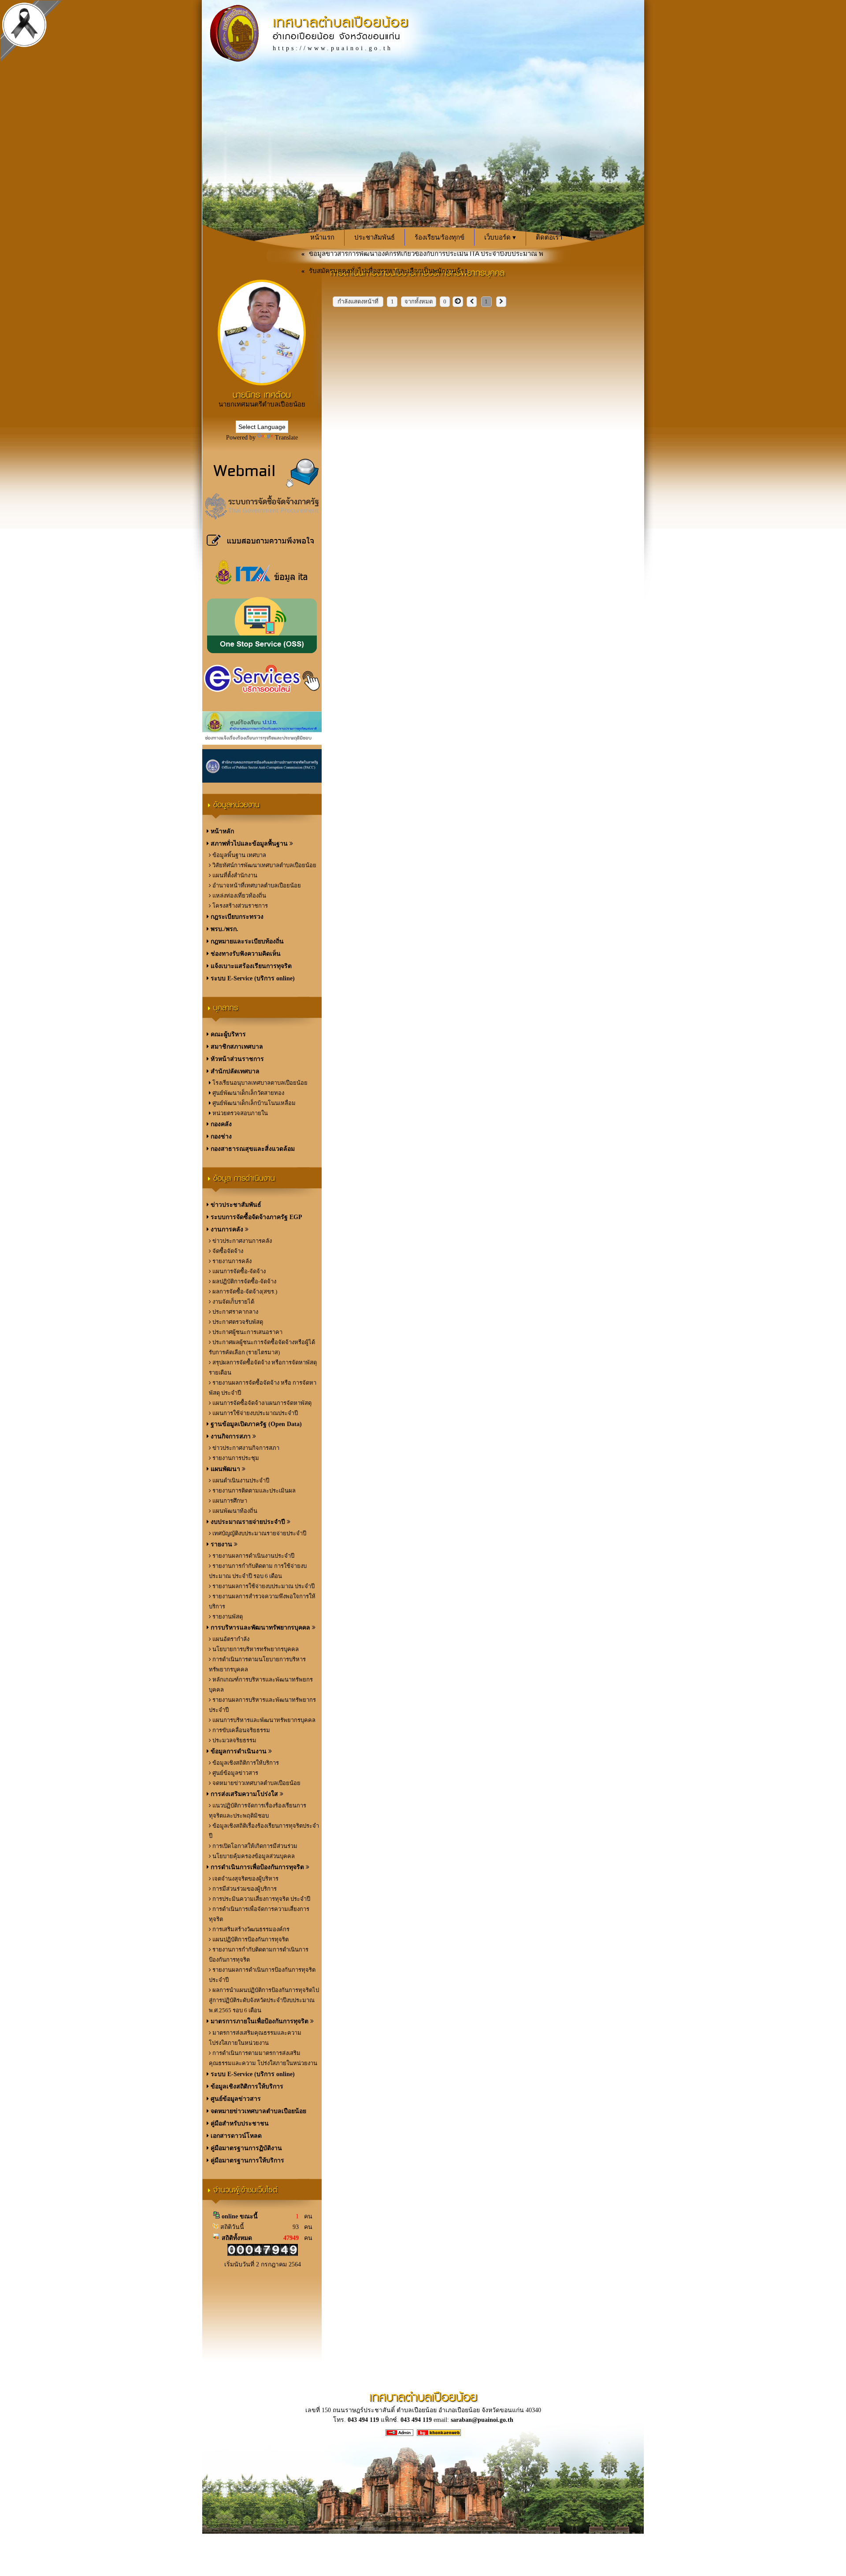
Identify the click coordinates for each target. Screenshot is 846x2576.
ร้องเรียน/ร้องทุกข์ (440, 237)
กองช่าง (220, 1136)
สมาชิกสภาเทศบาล (236, 1047)
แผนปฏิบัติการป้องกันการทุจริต (250, 1939)
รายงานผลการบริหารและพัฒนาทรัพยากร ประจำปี (262, 1705)
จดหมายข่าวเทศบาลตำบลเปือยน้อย (256, 1783)
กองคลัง (220, 1124)
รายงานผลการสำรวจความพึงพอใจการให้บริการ (262, 1601)
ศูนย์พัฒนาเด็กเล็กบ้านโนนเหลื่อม (253, 1103)
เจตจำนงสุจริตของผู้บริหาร (245, 1879)
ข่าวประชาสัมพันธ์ (235, 1205)
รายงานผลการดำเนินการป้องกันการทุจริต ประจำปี (262, 1975)
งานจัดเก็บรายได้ (233, 1302)
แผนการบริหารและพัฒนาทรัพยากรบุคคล (263, 1720)
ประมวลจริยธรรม (234, 1740)
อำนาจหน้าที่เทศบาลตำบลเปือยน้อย (256, 885)
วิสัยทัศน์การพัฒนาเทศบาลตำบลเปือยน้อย (264, 865)
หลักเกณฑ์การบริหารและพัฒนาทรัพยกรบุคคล (261, 1685)
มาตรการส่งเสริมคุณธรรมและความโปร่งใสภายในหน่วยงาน (255, 2038)
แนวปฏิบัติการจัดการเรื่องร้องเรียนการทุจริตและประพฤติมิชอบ (258, 1811)
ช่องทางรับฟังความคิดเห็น (245, 954)
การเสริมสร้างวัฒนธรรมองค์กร (250, 1929)
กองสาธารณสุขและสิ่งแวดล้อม (252, 1149)
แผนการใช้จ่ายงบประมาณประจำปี (254, 1413)
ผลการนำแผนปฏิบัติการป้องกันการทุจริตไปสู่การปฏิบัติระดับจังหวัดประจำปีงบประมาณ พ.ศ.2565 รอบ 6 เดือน (264, 2000)
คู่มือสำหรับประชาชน (239, 2123)
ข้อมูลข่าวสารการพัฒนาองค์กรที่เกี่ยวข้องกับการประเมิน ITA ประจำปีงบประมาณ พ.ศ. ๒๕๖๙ (386, 257)
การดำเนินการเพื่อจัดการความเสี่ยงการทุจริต (259, 1914)
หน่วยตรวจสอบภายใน (239, 1113)
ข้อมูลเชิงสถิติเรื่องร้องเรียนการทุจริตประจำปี (264, 1831)
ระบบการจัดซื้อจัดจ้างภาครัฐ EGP (256, 1217)
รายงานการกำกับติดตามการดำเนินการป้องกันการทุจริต (259, 1955)
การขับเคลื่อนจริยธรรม (241, 1730)
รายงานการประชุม (235, 1458)
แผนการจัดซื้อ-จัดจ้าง (238, 1271)
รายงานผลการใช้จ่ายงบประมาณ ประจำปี (263, 1586)
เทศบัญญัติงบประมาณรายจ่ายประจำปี (259, 1533)
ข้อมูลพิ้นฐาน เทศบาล (239, 855)
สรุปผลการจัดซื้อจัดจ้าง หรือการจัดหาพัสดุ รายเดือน (263, 1367)
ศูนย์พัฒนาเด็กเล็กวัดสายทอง (248, 1093)
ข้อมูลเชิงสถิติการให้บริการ (245, 1763)
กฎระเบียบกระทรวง (236, 917)
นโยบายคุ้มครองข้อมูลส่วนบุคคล (253, 1856)
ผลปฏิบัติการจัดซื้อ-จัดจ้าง (244, 1281)
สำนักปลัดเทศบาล (234, 1071)
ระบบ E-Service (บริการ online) (252, 978)
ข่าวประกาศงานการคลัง (241, 1241)
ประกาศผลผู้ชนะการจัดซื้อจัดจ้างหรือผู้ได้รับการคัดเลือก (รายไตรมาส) (262, 1347)
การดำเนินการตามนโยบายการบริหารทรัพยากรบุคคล (257, 1664)
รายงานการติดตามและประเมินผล (253, 1491)
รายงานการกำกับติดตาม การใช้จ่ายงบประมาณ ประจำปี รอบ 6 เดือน (258, 1571)
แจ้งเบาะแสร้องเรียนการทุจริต (250, 966)
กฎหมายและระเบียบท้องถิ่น (246, 941)
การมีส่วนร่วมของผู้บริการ (244, 1889)
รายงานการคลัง (231, 1261)
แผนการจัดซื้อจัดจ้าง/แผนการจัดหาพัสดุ (261, 1403)
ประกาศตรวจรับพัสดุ (237, 1322)
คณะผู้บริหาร (227, 1034)
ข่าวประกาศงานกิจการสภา (245, 1448)
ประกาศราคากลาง (235, 1312)
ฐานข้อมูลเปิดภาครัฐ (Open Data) (255, 1424)
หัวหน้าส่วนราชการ (236, 1059)
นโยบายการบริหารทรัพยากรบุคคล (255, 1649)
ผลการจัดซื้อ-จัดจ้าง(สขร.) (244, 1292)
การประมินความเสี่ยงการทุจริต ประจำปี (261, 1899)
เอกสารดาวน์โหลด (235, 2136)
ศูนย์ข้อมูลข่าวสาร (235, 1773)
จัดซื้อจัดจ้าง (227, 1251)
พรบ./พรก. (224, 929)
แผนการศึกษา (229, 1501)
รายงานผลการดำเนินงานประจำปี (253, 1556)
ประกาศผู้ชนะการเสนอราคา (247, 1332)
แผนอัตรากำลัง (230, 1639)
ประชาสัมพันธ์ (375, 237)
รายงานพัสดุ (227, 1617)
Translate (286, 438)
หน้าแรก (322, 237)
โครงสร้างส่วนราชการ (239, 906)
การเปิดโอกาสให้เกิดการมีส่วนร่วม (254, 1846)
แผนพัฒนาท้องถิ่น (234, 1511)
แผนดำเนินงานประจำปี (240, 1480)
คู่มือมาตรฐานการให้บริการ (247, 2160)
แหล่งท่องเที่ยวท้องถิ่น (239, 896)
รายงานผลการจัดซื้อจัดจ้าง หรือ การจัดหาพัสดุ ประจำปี (263, 1388)
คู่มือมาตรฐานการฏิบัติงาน (245, 2148)
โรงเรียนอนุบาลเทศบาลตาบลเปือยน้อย (259, 1083)
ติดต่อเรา (549, 237)
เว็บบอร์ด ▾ (500, 237)
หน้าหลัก (221, 831)
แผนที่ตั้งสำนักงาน (234, 875)
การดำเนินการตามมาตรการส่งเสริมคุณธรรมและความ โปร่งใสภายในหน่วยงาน (263, 2058)
